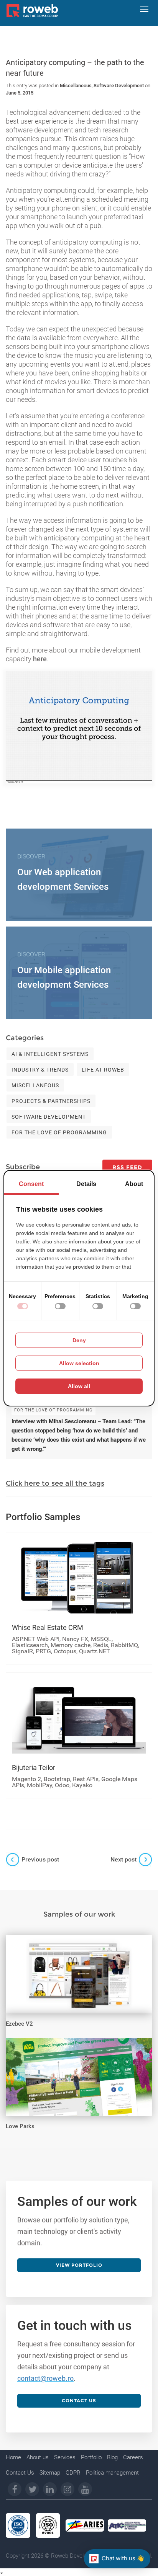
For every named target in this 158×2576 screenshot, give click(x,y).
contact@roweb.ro (45, 2378)
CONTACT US (79, 2401)
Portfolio (91, 2457)
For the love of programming (59, 1132)
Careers (133, 2457)
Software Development (119, 86)
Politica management (112, 2473)
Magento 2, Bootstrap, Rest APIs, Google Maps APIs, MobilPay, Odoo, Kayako (75, 1782)
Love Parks (20, 2126)
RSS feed (127, 1167)
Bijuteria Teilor (34, 1768)
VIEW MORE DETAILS (46, 1943)
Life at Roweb (103, 1070)
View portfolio (79, 2265)
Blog (112, 2457)
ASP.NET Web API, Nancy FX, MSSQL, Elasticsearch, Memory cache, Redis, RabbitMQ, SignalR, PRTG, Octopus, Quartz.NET (76, 1645)
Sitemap (50, 2473)
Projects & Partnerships (51, 1101)
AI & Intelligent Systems (50, 1054)
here (40, 659)
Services (65, 2457)
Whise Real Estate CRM (48, 1627)
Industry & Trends (40, 1070)
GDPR (73, 2473)
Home (13, 2457)
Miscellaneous (76, 86)
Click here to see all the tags (55, 1483)
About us (38, 2457)
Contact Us (20, 2473)
